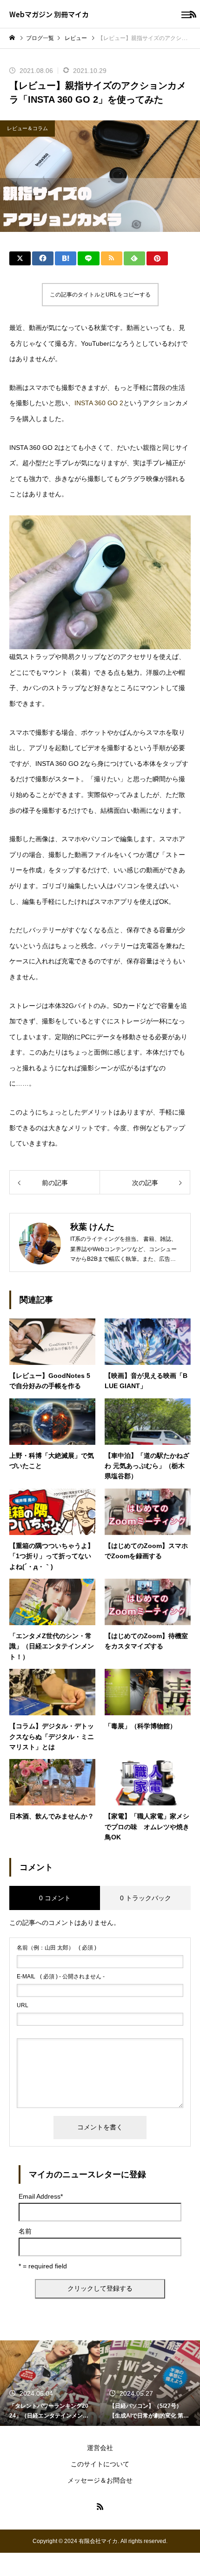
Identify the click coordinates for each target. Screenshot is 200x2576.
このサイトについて (100, 2464)
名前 (25, 2231)
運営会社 (100, 2448)
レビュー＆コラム (27, 128)
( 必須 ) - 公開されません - (61, 1976)
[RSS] (100, 2506)
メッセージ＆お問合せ (100, 2480)
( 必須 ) (57, 1948)
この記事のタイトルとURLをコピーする (100, 295)
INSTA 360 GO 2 (99, 403)
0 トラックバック (146, 1898)
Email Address (41, 2196)
